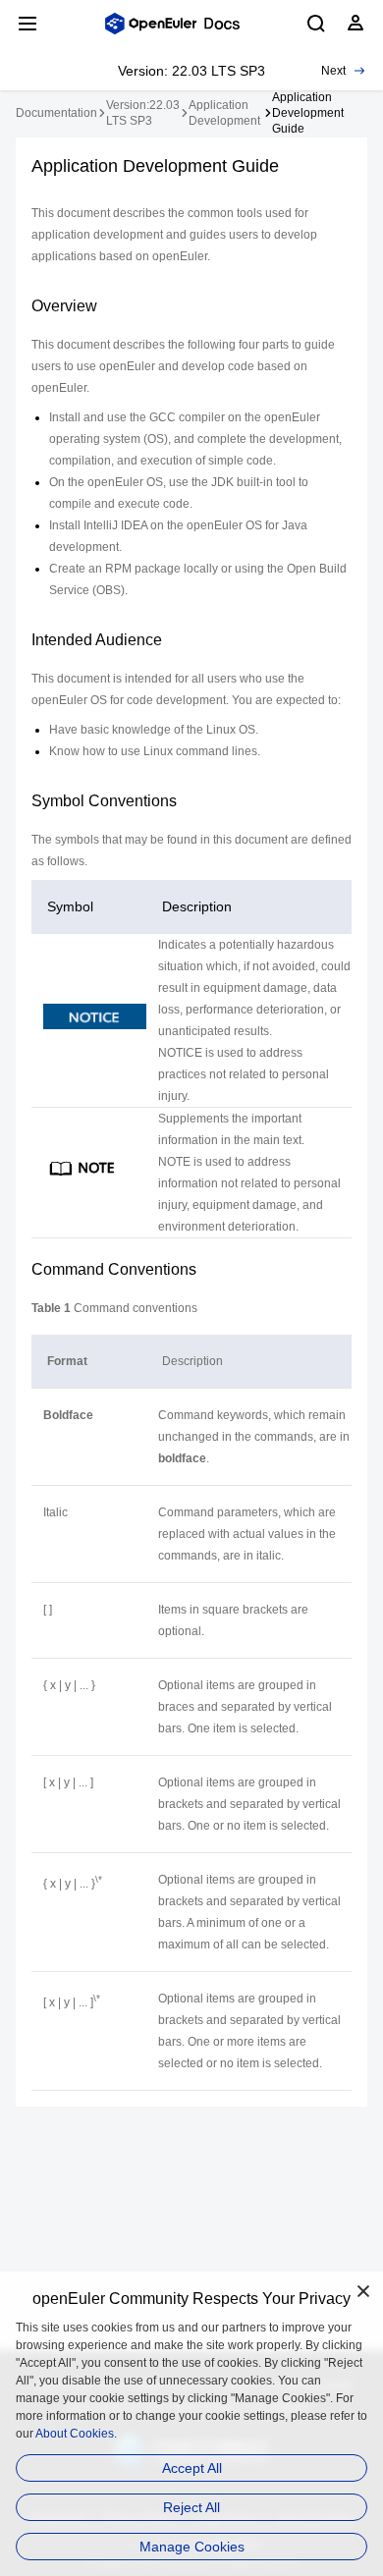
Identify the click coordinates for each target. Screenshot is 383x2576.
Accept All (192, 2468)
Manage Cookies (192, 2547)
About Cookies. (76, 2434)
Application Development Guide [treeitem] (308, 113)
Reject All (191, 2507)
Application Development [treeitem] (224, 113)
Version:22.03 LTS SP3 (143, 113)
